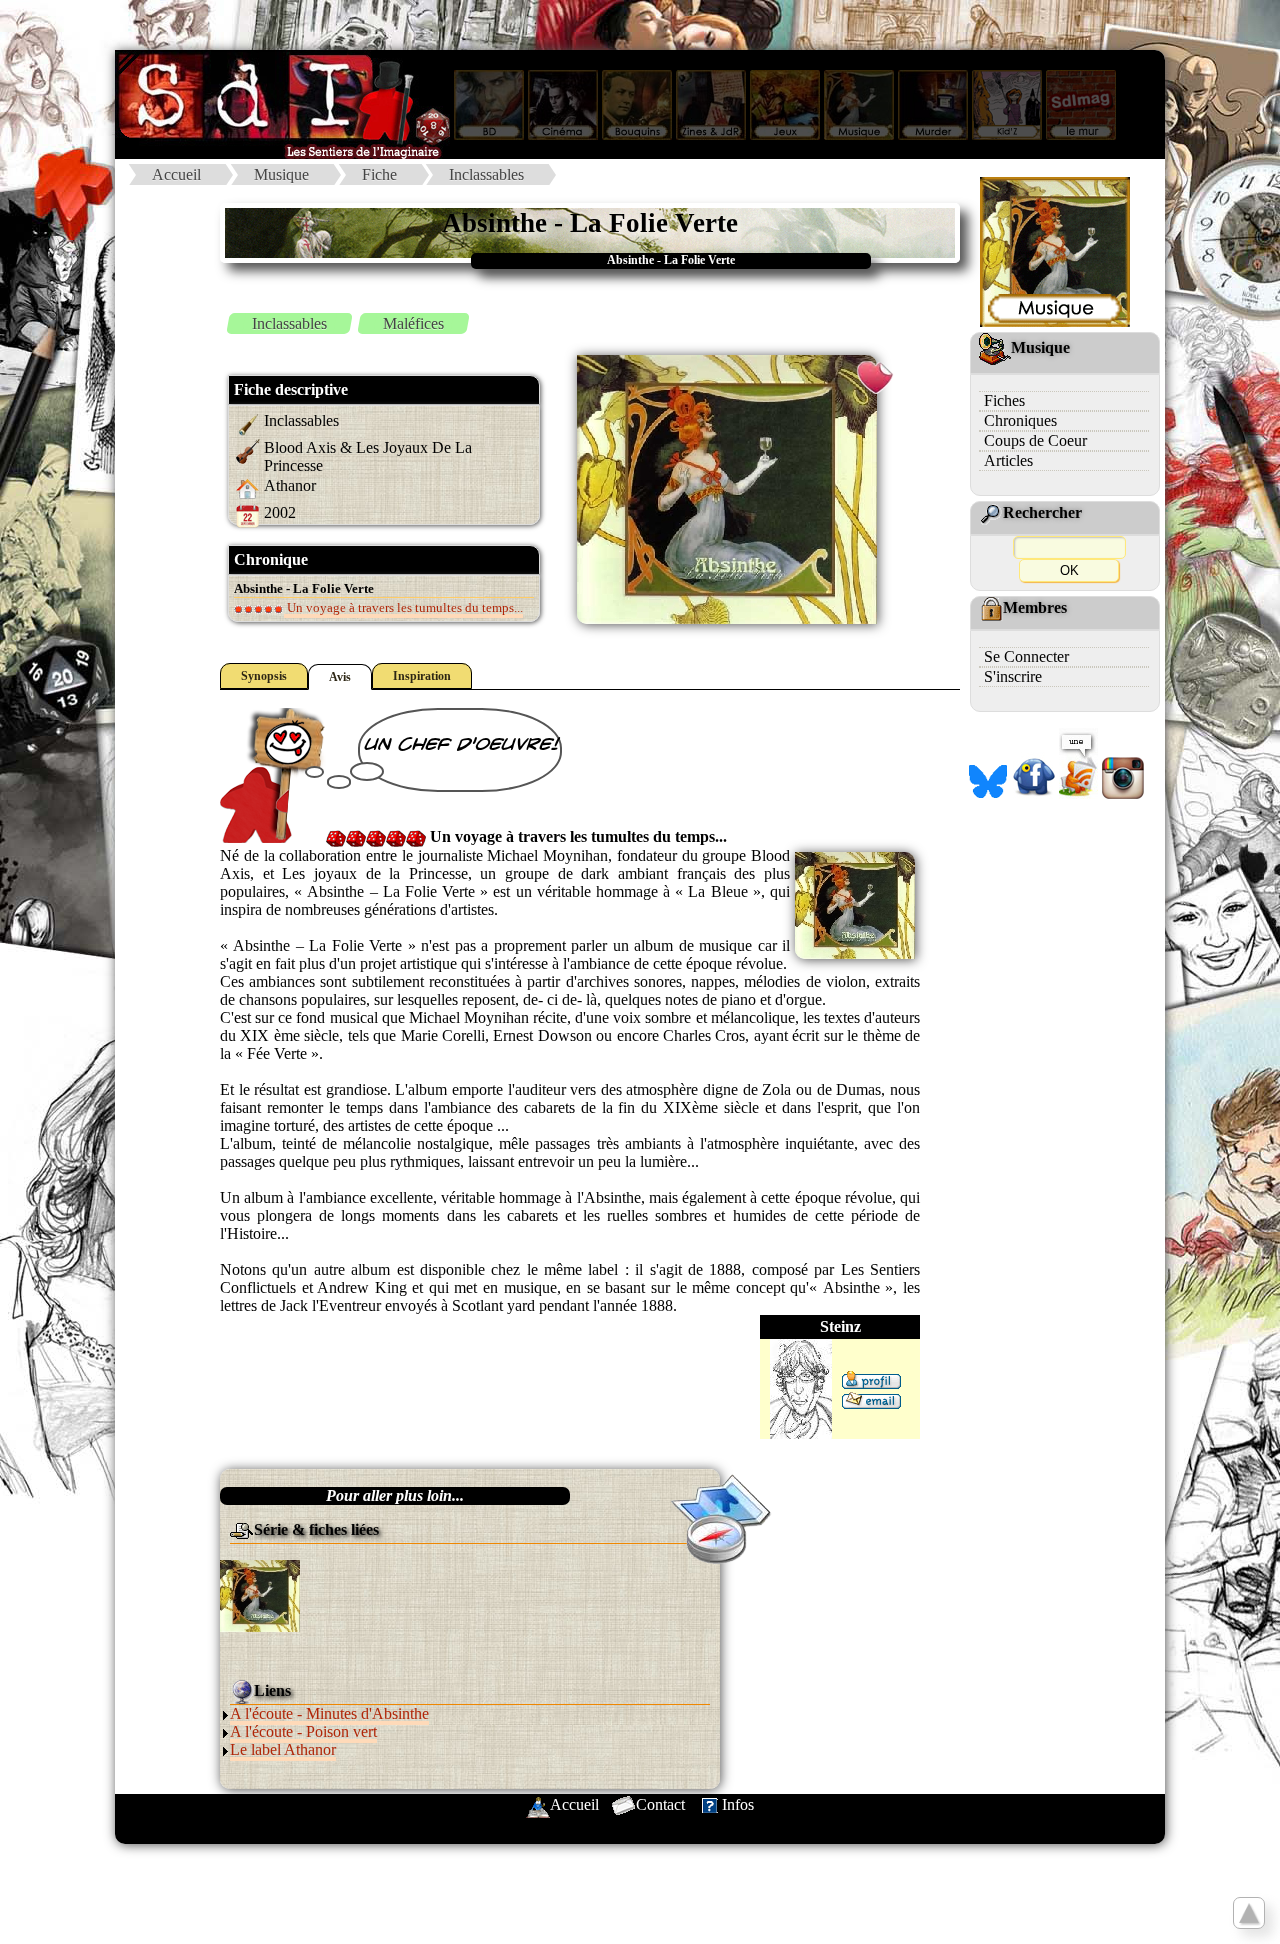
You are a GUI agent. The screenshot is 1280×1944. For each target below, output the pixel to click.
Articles (1008, 460)
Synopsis (264, 676)
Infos (738, 1804)
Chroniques (1020, 420)
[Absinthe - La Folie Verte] (260, 1594)
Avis (340, 677)
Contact (660, 1804)
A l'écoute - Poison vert (303, 1731)
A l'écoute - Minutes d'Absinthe (329, 1713)
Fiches (1004, 400)
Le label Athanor (283, 1749)
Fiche (379, 174)
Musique (281, 174)
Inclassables (486, 174)
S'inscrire (1013, 676)
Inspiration (422, 676)
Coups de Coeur (1035, 440)
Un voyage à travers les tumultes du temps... (403, 607)
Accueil (176, 174)
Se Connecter (1026, 656)
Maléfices (413, 323)
